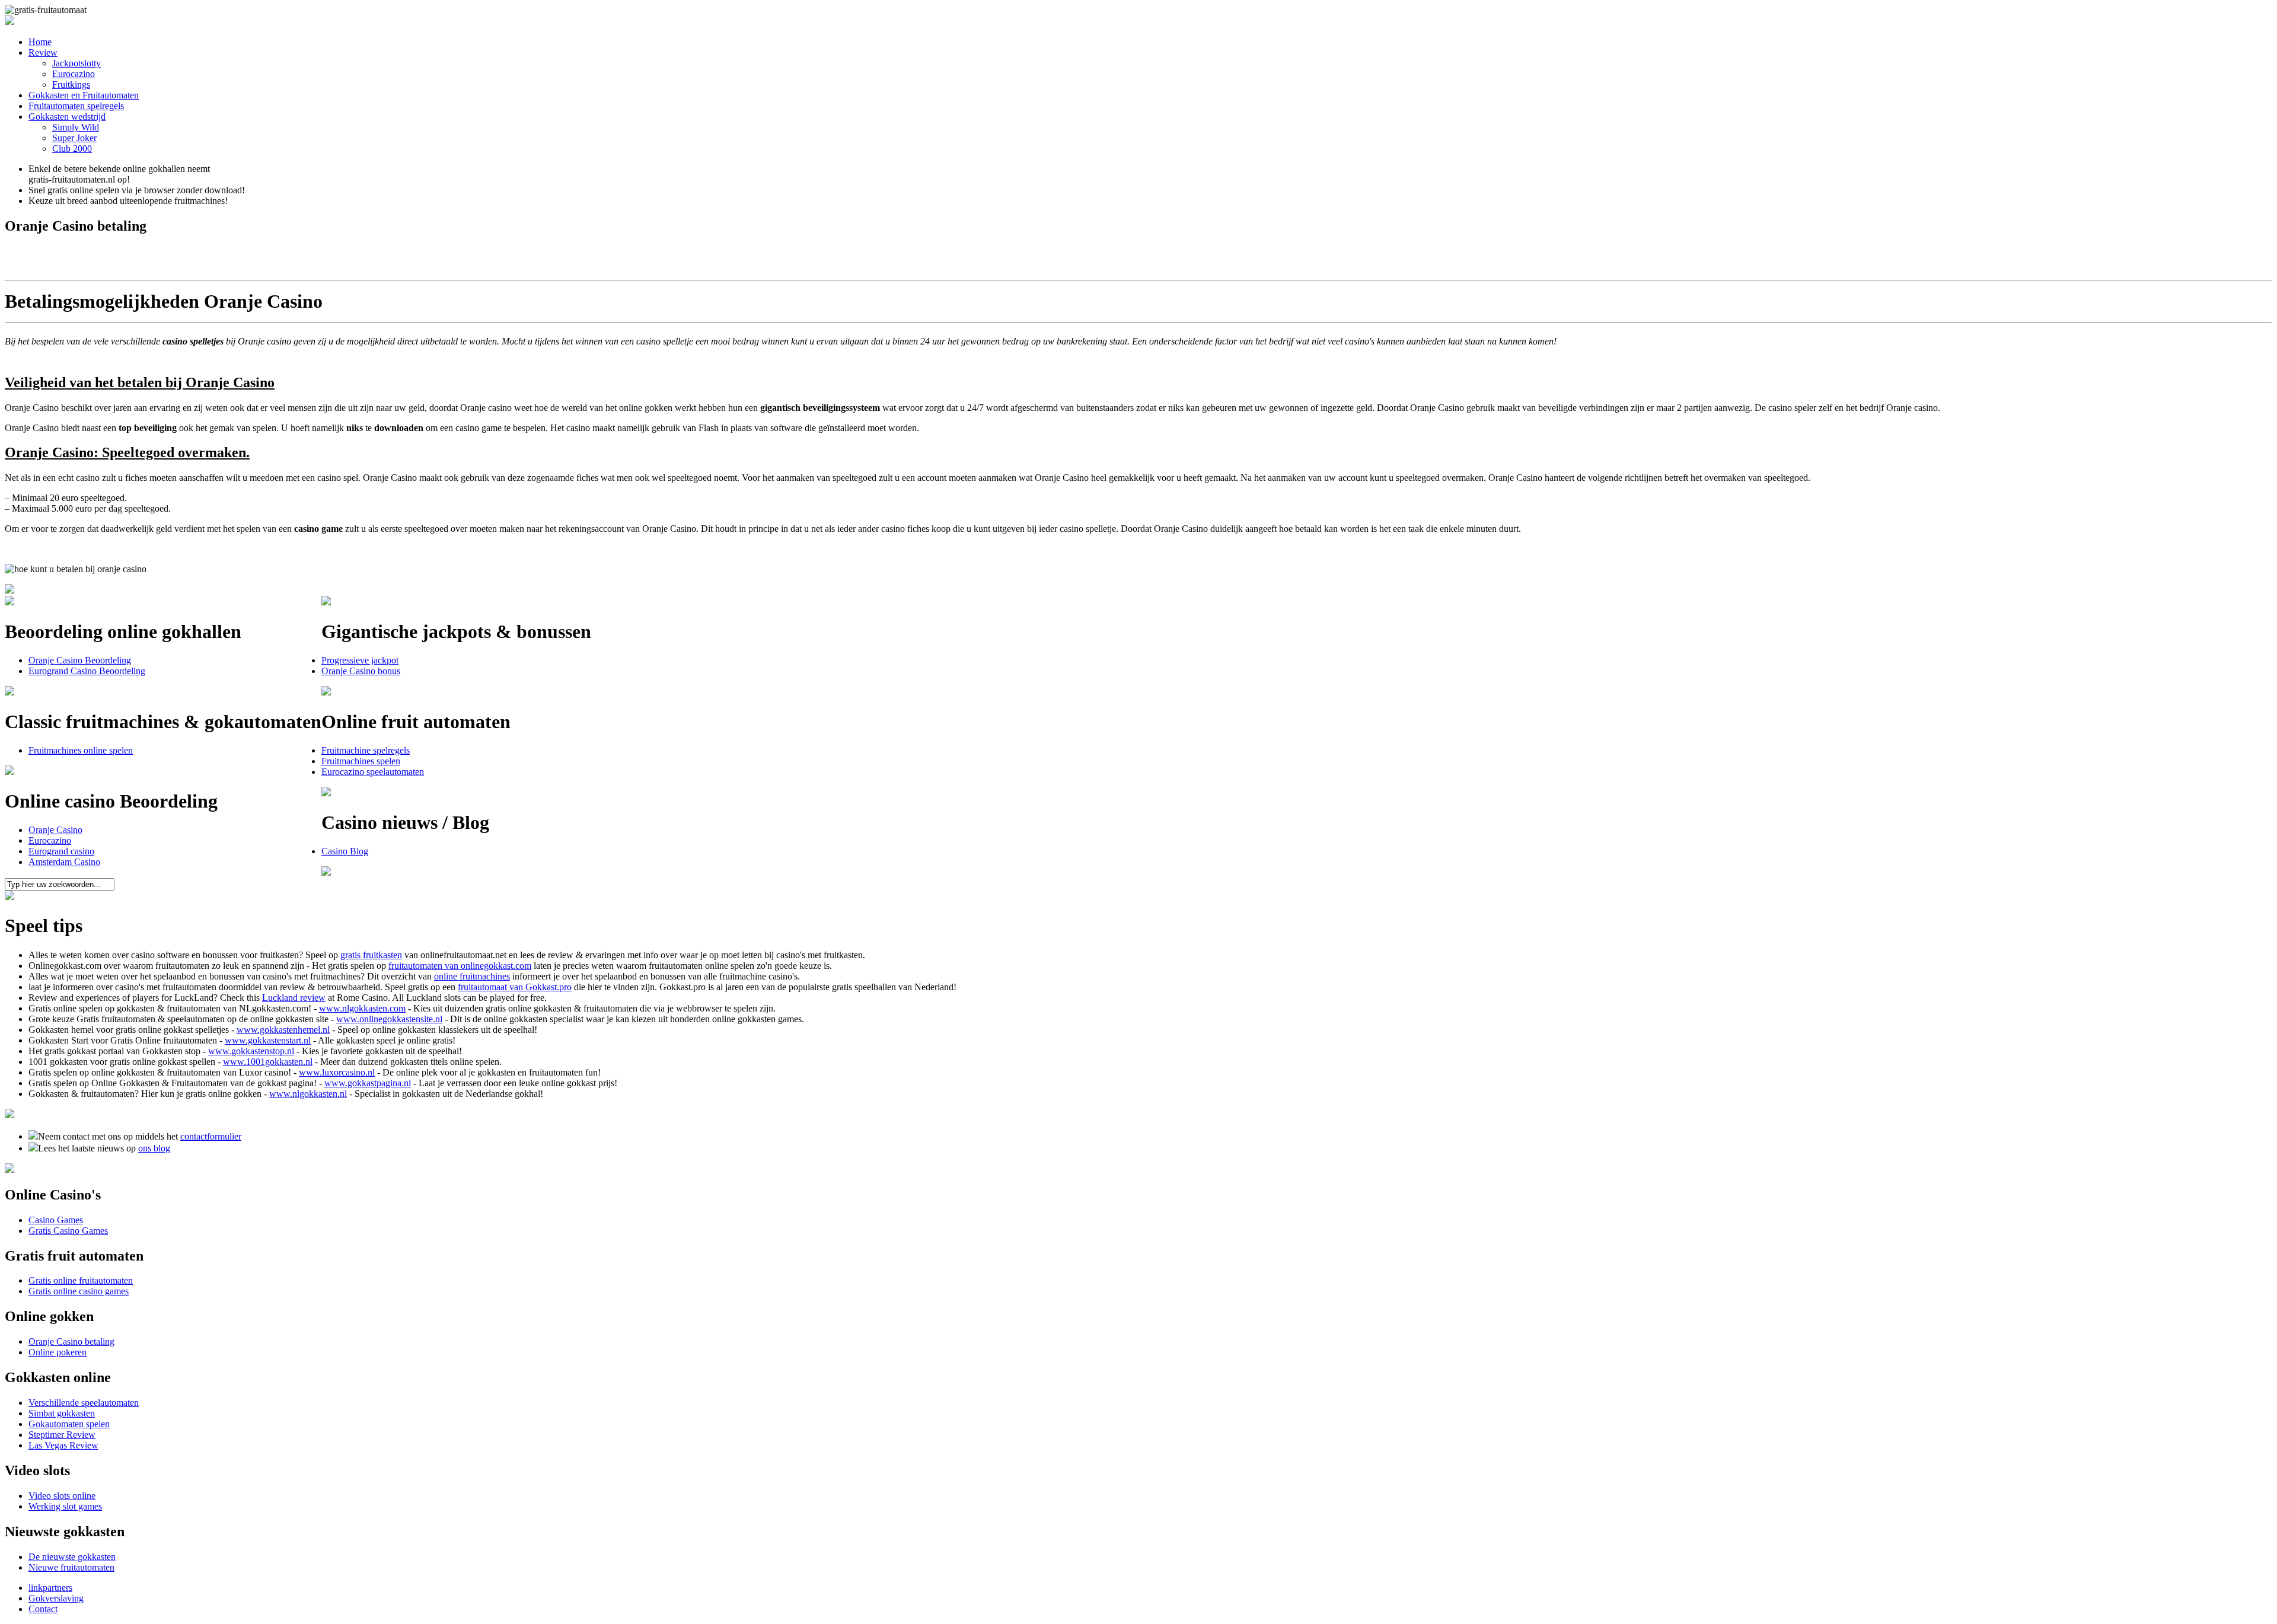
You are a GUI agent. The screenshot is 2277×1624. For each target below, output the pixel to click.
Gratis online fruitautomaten (81, 1280)
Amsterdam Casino (64, 862)
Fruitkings (71, 84)
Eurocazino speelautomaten (373, 772)
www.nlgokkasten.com (362, 1008)
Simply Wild (76, 127)
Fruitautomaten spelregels (76, 106)
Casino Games (56, 1220)
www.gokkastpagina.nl (368, 1083)
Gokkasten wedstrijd (67, 117)
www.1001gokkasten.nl (268, 1062)
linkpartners (50, 1588)
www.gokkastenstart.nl (268, 1040)
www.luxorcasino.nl (337, 1072)
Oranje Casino (55, 830)
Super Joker (74, 138)
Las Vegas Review (63, 1445)
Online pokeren (58, 1352)
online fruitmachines (472, 976)
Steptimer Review (62, 1435)
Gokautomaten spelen (69, 1424)
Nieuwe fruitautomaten (71, 1567)
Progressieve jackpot (360, 660)
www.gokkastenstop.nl (251, 1051)
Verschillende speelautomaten (84, 1403)
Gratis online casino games (79, 1291)
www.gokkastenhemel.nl (283, 1030)
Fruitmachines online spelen (81, 750)
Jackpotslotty (76, 63)
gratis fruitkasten (371, 955)
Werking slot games (65, 1506)
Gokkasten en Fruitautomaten (84, 95)
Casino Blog (345, 851)
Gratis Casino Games (68, 1231)
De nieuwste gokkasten (72, 1557)
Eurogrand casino (61, 851)
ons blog (154, 1148)
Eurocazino (74, 74)
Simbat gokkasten (62, 1413)
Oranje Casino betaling (71, 1341)
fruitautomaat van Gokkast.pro (515, 987)
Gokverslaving (56, 1598)
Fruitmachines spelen (361, 761)
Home (40, 42)
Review (43, 52)
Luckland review (294, 998)
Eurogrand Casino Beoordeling (87, 671)
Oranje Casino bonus (361, 671)
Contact (43, 1609)
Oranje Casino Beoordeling (80, 660)
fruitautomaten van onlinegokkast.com (460, 966)
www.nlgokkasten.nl (308, 1094)
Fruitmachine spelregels (366, 750)
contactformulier (211, 1136)
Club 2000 (72, 149)
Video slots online (62, 1496)
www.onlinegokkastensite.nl (389, 1019)
